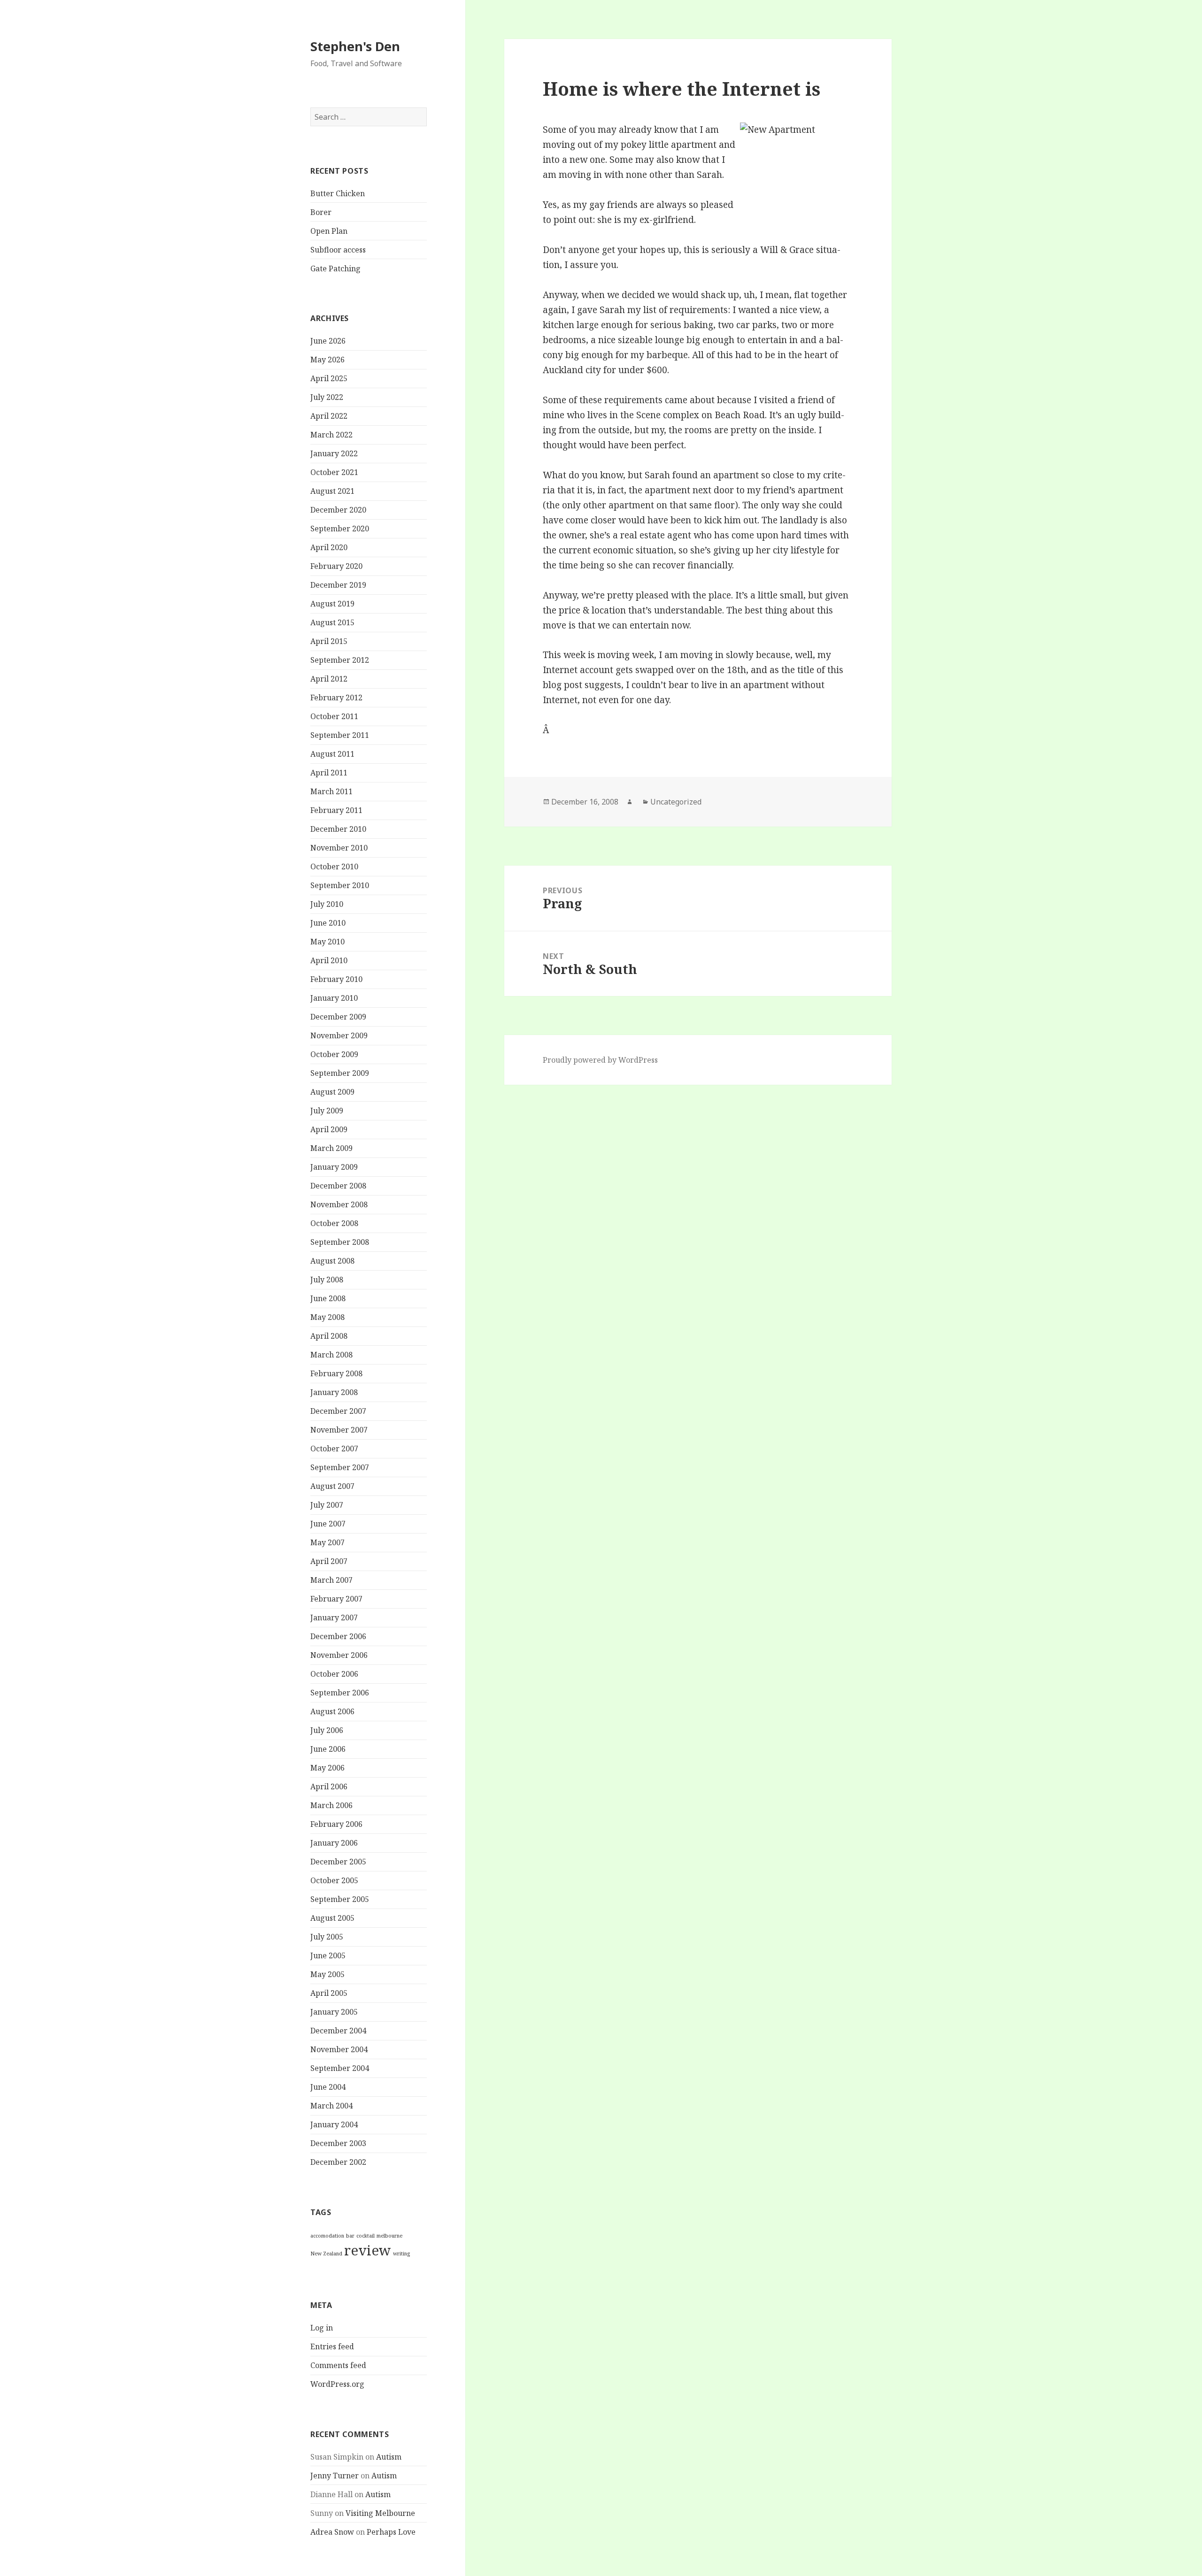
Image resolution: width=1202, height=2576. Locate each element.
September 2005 (340, 1899)
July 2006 (327, 1730)
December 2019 (338, 585)
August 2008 (332, 1261)
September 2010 (340, 885)
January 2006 (334, 1843)
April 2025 (329, 378)
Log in (322, 2328)
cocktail (366, 2236)
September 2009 (340, 1073)
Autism (389, 2457)
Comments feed (338, 2365)
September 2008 (340, 1242)
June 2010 (328, 923)
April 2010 (329, 960)
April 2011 (329, 773)
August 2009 (332, 1092)
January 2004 (334, 2124)
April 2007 (329, 1561)
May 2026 (327, 360)
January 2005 (334, 2012)
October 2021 (334, 472)
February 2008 (336, 1373)
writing (401, 2254)
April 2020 (329, 547)
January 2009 (334, 1167)
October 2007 (334, 1449)
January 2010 (334, 998)
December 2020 (338, 510)
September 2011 (340, 735)
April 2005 (329, 1993)
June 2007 (328, 1524)
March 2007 (331, 1580)
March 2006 (331, 1805)
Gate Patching (335, 268)
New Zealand (326, 2254)
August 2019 (332, 604)
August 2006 (332, 1711)
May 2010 (327, 942)
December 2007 (338, 1411)
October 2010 (334, 866)
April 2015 (329, 641)
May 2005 (327, 1974)
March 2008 (331, 1355)
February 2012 (336, 698)
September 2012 (340, 660)
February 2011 (336, 810)
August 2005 (332, 1918)
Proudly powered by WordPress (600, 1060)
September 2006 (340, 1693)
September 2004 (340, 2068)
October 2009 (334, 1054)
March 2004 (331, 2106)
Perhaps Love (391, 2532)
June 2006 (328, 1749)
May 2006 (327, 1768)
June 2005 (328, 1955)
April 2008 (329, 1336)
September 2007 (340, 1467)
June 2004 (328, 2087)
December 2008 (338, 1186)
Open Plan (329, 231)
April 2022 (329, 416)
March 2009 (331, 1148)
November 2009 (339, 1035)
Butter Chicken (338, 193)
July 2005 (327, 1937)
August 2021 (332, 491)
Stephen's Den (355, 46)
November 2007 (339, 1430)
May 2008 (327, 1317)
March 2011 (331, 791)
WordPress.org (337, 2384)
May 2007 (327, 1542)
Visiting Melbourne (380, 2513)
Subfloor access (338, 250)
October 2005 (334, 1880)
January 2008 (334, 1392)
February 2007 (336, 1599)
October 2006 (334, 1674)
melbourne (389, 2236)
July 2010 (327, 904)
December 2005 (338, 1862)
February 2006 (336, 1824)
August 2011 (332, 754)
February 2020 (336, 566)
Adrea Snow (332, 2532)
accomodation (327, 2236)
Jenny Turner (335, 2476)
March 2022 (331, 435)
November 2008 (339, 1204)
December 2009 (338, 1017)
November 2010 (339, 848)
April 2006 (329, 1786)
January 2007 (334, 1618)
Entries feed (332, 2346)
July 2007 (327, 1505)
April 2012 (329, 679)
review (368, 2250)
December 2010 (338, 829)
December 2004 (338, 2031)
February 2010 (336, 979)
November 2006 (339, 1655)
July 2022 (327, 397)
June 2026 (328, 341)
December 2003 (338, 2143)
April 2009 (329, 1129)
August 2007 (332, 1486)
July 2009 (327, 1111)
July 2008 (327, 1280)
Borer (321, 212)
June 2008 (328, 1298)
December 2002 (338, 2162)
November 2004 (339, 2049)
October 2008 (334, 1223)
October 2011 (334, 716)
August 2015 (332, 622)
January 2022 (334, 453)
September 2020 (340, 529)
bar (350, 2236)
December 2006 (338, 1636)
